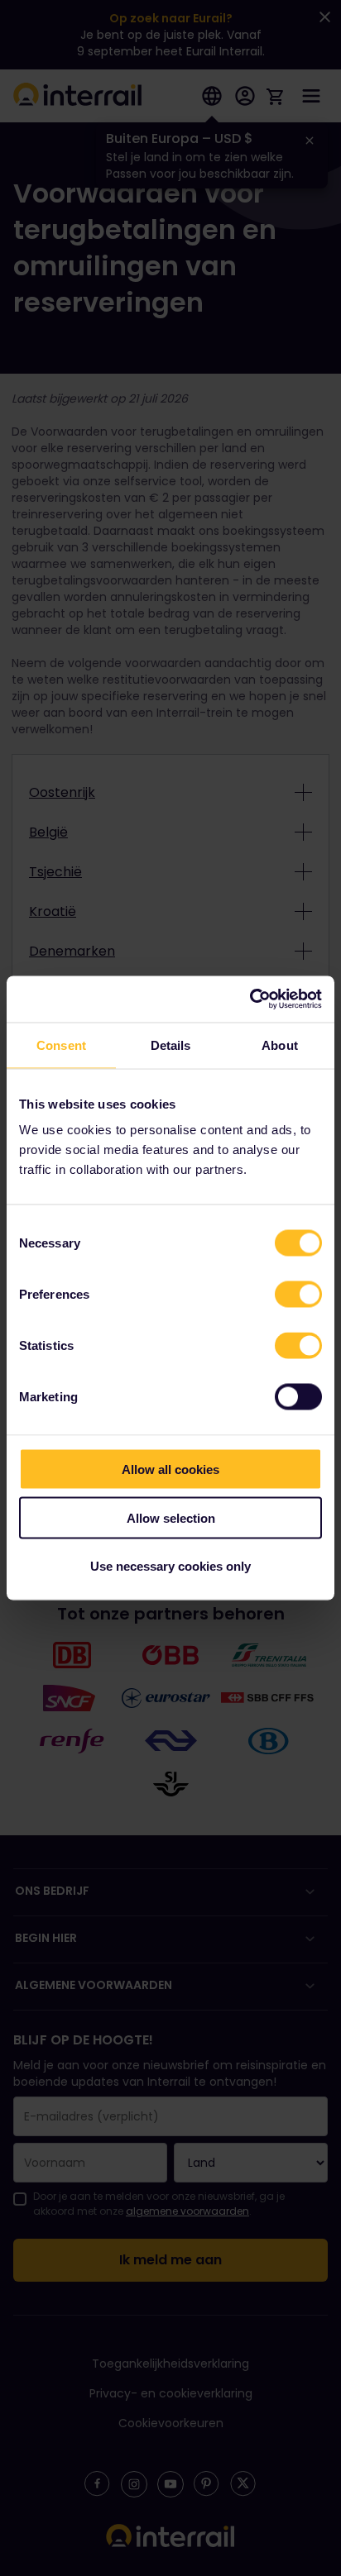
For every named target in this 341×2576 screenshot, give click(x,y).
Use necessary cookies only (170, 1566)
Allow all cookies (170, 1469)
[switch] (298, 1295)
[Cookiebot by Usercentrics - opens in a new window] (250, 999)
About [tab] (280, 1045)
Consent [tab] (61, 1045)
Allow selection (171, 1517)
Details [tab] (171, 1045)
